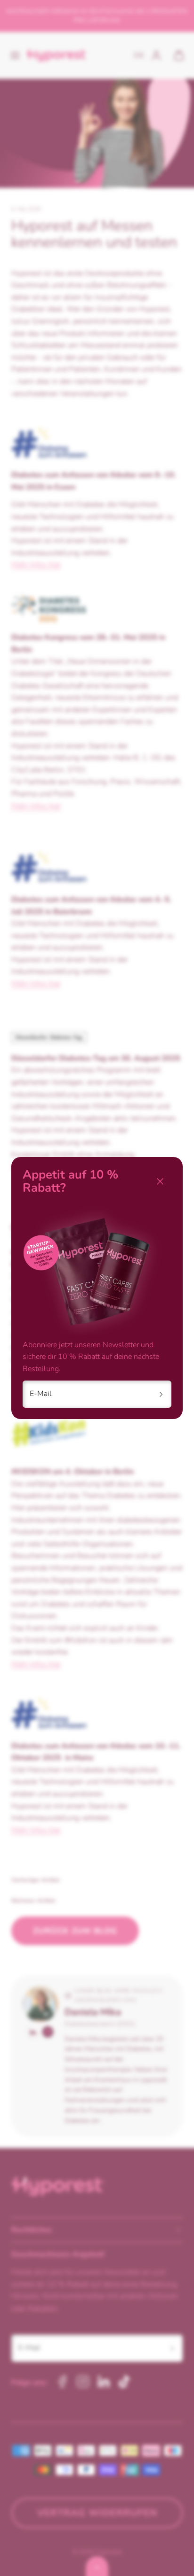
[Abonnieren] (161, 1394)
